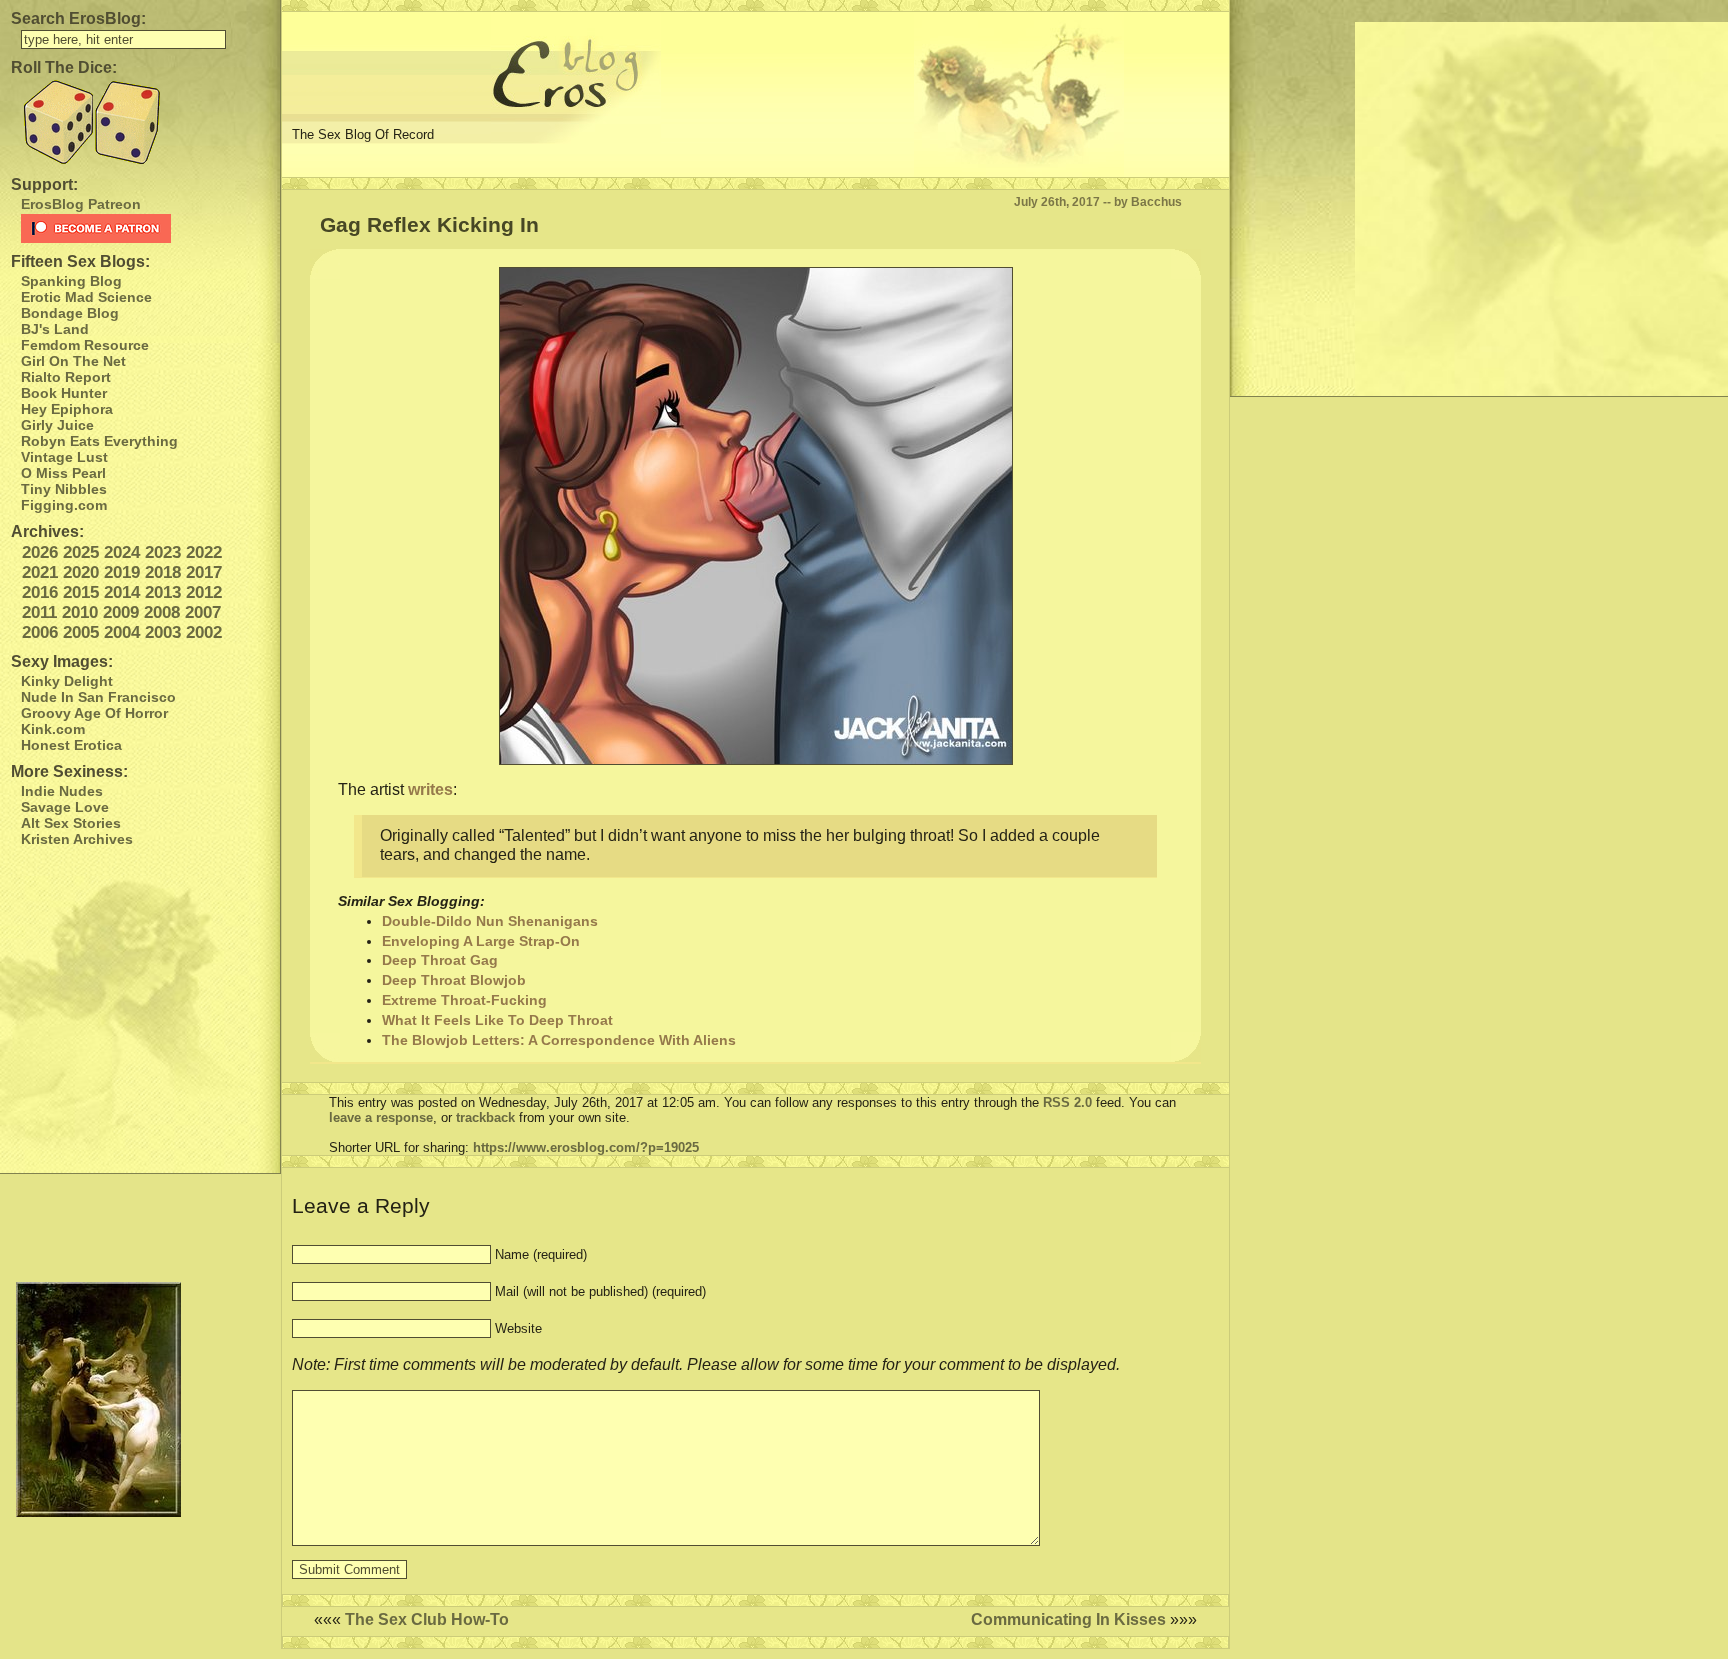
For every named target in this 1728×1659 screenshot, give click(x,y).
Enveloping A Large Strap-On (481, 941)
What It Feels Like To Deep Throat (497, 1020)
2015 (81, 592)
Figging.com (64, 505)
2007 (203, 612)
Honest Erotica (71, 745)
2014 (122, 592)
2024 (122, 552)
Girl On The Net (73, 361)
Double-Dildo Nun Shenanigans (490, 921)
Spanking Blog (71, 281)
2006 (40, 632)
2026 (40, 552)
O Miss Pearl (63, 473)
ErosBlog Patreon (81, 204)
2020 (81, 572)
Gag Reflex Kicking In (429, 224)
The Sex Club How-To (427, 1619)
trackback (485, 1117)
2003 (163, 632)
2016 (40, 592)
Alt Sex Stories (71, 823)
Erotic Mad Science (86, 297)
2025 (81, 552)
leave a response (381, 1117)
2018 (163, 572)
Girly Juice (57, 425)
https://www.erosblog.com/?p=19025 (586, 1147)
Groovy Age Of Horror (94, 713)
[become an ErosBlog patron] (145, 228)
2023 (163, 552)
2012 (204, 592)
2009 (121, 612)
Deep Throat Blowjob (454, 980)
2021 (40, 572)
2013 (163, 592)
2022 (204, 552)
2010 (80, 612)
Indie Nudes (62, 791)
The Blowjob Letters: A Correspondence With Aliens (559, 1040)
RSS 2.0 (1067, 1102)
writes (428, 789)
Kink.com (53, 729)
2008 (162, 612)
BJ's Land (55, 329)
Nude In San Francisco (98, 697)
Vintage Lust (64, 457)
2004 (122, 632)
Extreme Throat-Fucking (464, 1000)
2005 (81, 632)
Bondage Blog (70, 313)
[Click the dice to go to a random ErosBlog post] (140, 122)
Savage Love (65, 807)
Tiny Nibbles (64, 489)
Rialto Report (66, 377)
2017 (204, 572)
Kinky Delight (67, 681)
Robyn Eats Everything (99, 441)
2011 (39, 612)
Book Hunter (64, 393)
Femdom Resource (85, 345)
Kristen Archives (77, 839)
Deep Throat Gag (440, 960)
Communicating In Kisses (1068, 1619)
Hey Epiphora (67, 409)
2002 (204, 632)
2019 (122, 572)
